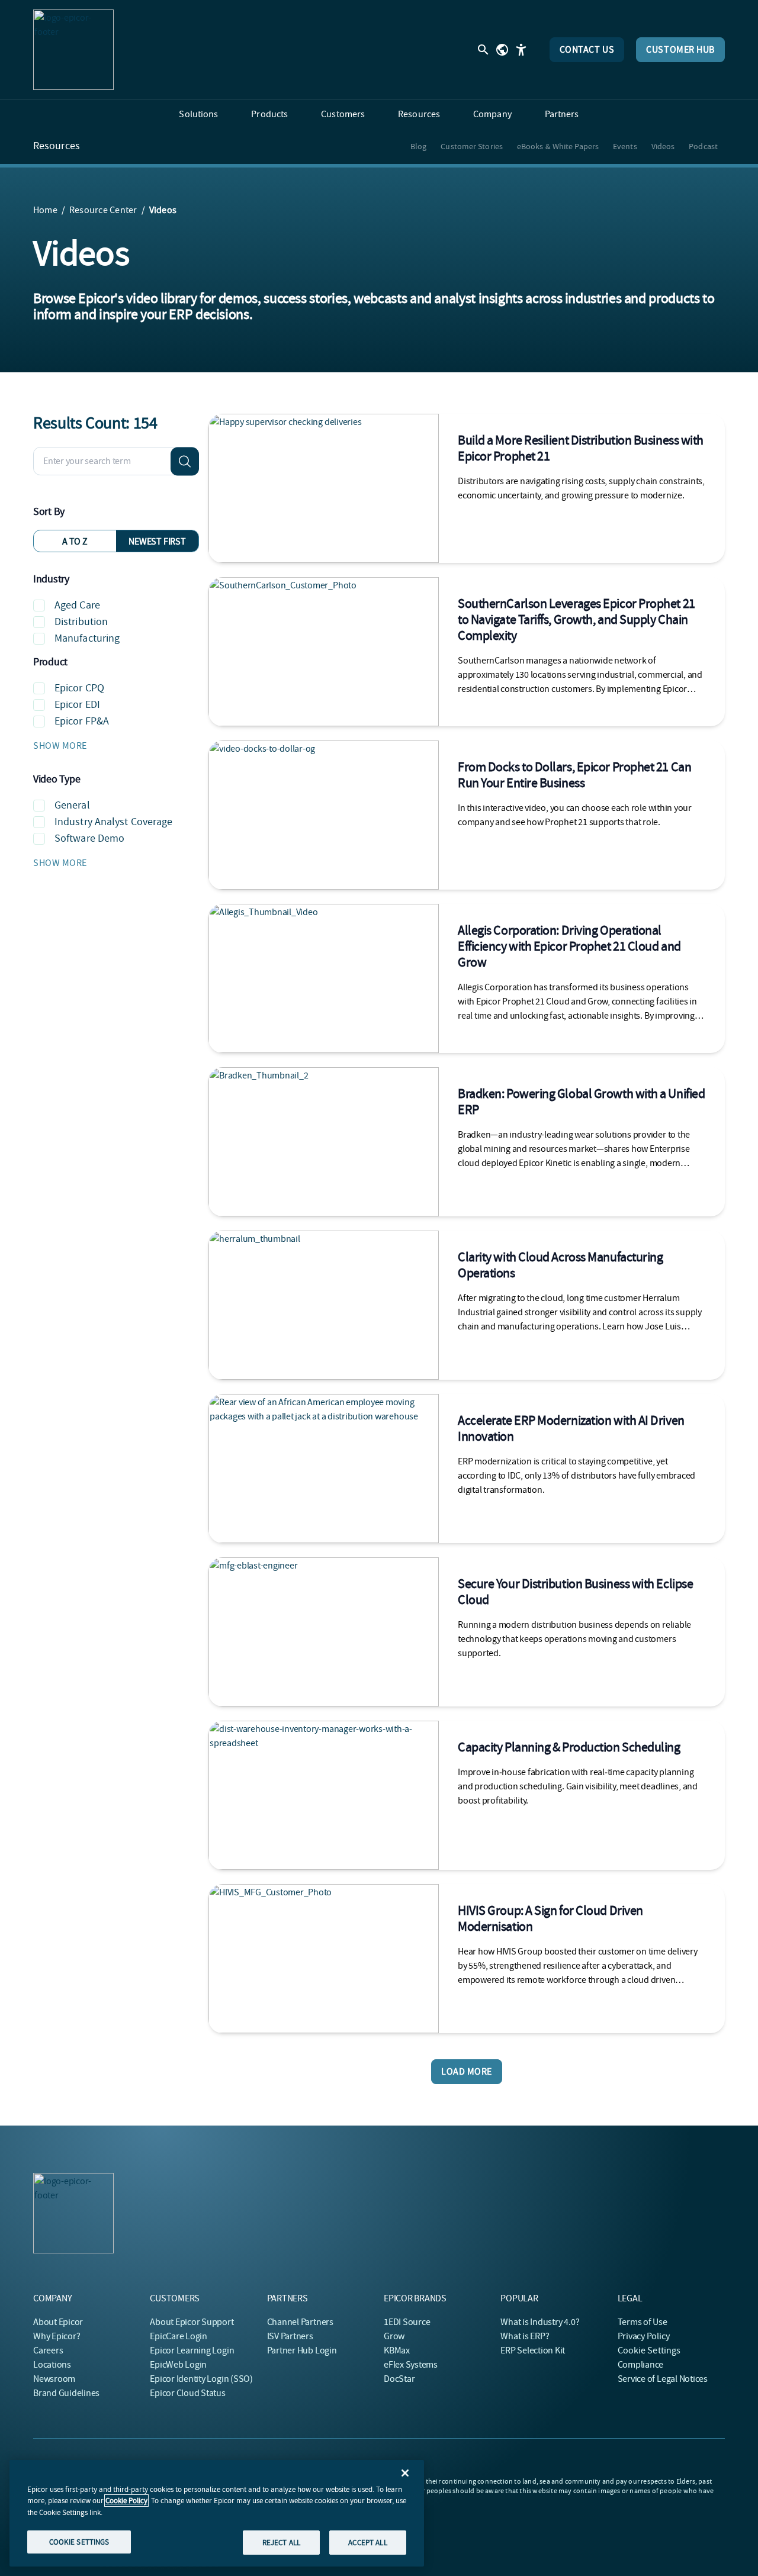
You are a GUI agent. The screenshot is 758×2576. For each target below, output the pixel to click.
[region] (217, 2513)
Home (45, 210)
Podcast (703, 146)
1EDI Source (407, 2322)
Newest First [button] (157, 542)
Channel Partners (300, 2322)
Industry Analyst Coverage (114, 822)
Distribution (81, 622)
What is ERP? (525, 2336)
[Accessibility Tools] (521, 50)
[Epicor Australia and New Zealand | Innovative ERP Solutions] (73, 50)
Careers (48, 2350)
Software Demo (89, 838)
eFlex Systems (411, 2365)
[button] (116, 746)
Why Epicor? (57, 2336)
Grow (394, 2336)
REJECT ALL (281, 2542)
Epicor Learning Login (192, 2350)
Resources (57, 146)
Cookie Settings (649, 2350)
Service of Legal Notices (663, 2379)
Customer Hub (680, 50)
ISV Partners (290, 2336)
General (72, 805)
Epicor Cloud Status (187, 2393)
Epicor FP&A (82, 721)
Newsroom (54, 2379)
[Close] (405, 2473)
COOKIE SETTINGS (79, 2541)
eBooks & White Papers (558, 146)
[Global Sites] (502, 50)
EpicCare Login (179, 2336)
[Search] (185, 461)
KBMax (397, 2350)
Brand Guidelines (66, 2393)
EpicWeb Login (178, 2365)
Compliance (641, 2365)
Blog (418, 146)
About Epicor (58, 2322)
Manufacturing (87, 638)
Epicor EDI (77, 705)
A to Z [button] (75, 542)
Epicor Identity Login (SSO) (201, 2379)
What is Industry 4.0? (540, 2322)
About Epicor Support (192, 2322)
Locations (52, 2365)
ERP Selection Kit (533, 2350)
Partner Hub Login (302, 2350)
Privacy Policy (644, 2336)
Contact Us (587, 50)
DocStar (399, 2379)
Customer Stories (472, 146)
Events (625, 146)
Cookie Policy (126, 2501)
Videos (663, 146)
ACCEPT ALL (367, 2542)
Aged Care (77, 605)
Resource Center (103, 210)
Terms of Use (643, 2322)
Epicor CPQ (79, 688)
